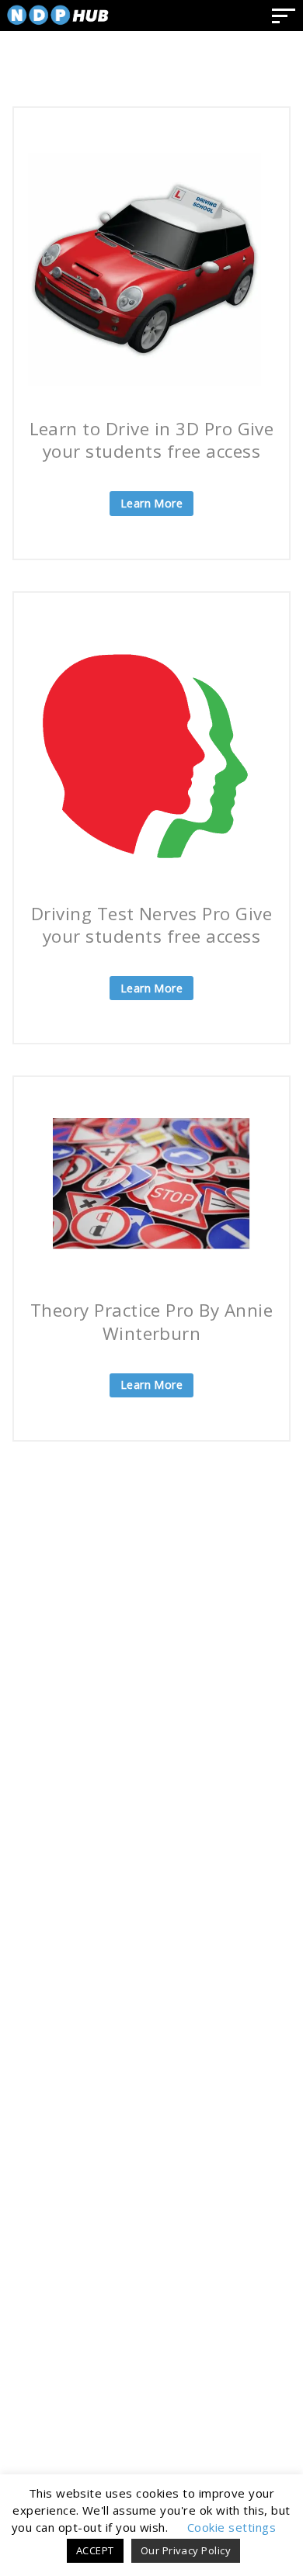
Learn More (152, 503)
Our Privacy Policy (186, 2550)
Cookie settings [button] (232, 2527)
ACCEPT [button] (95, 2550)
